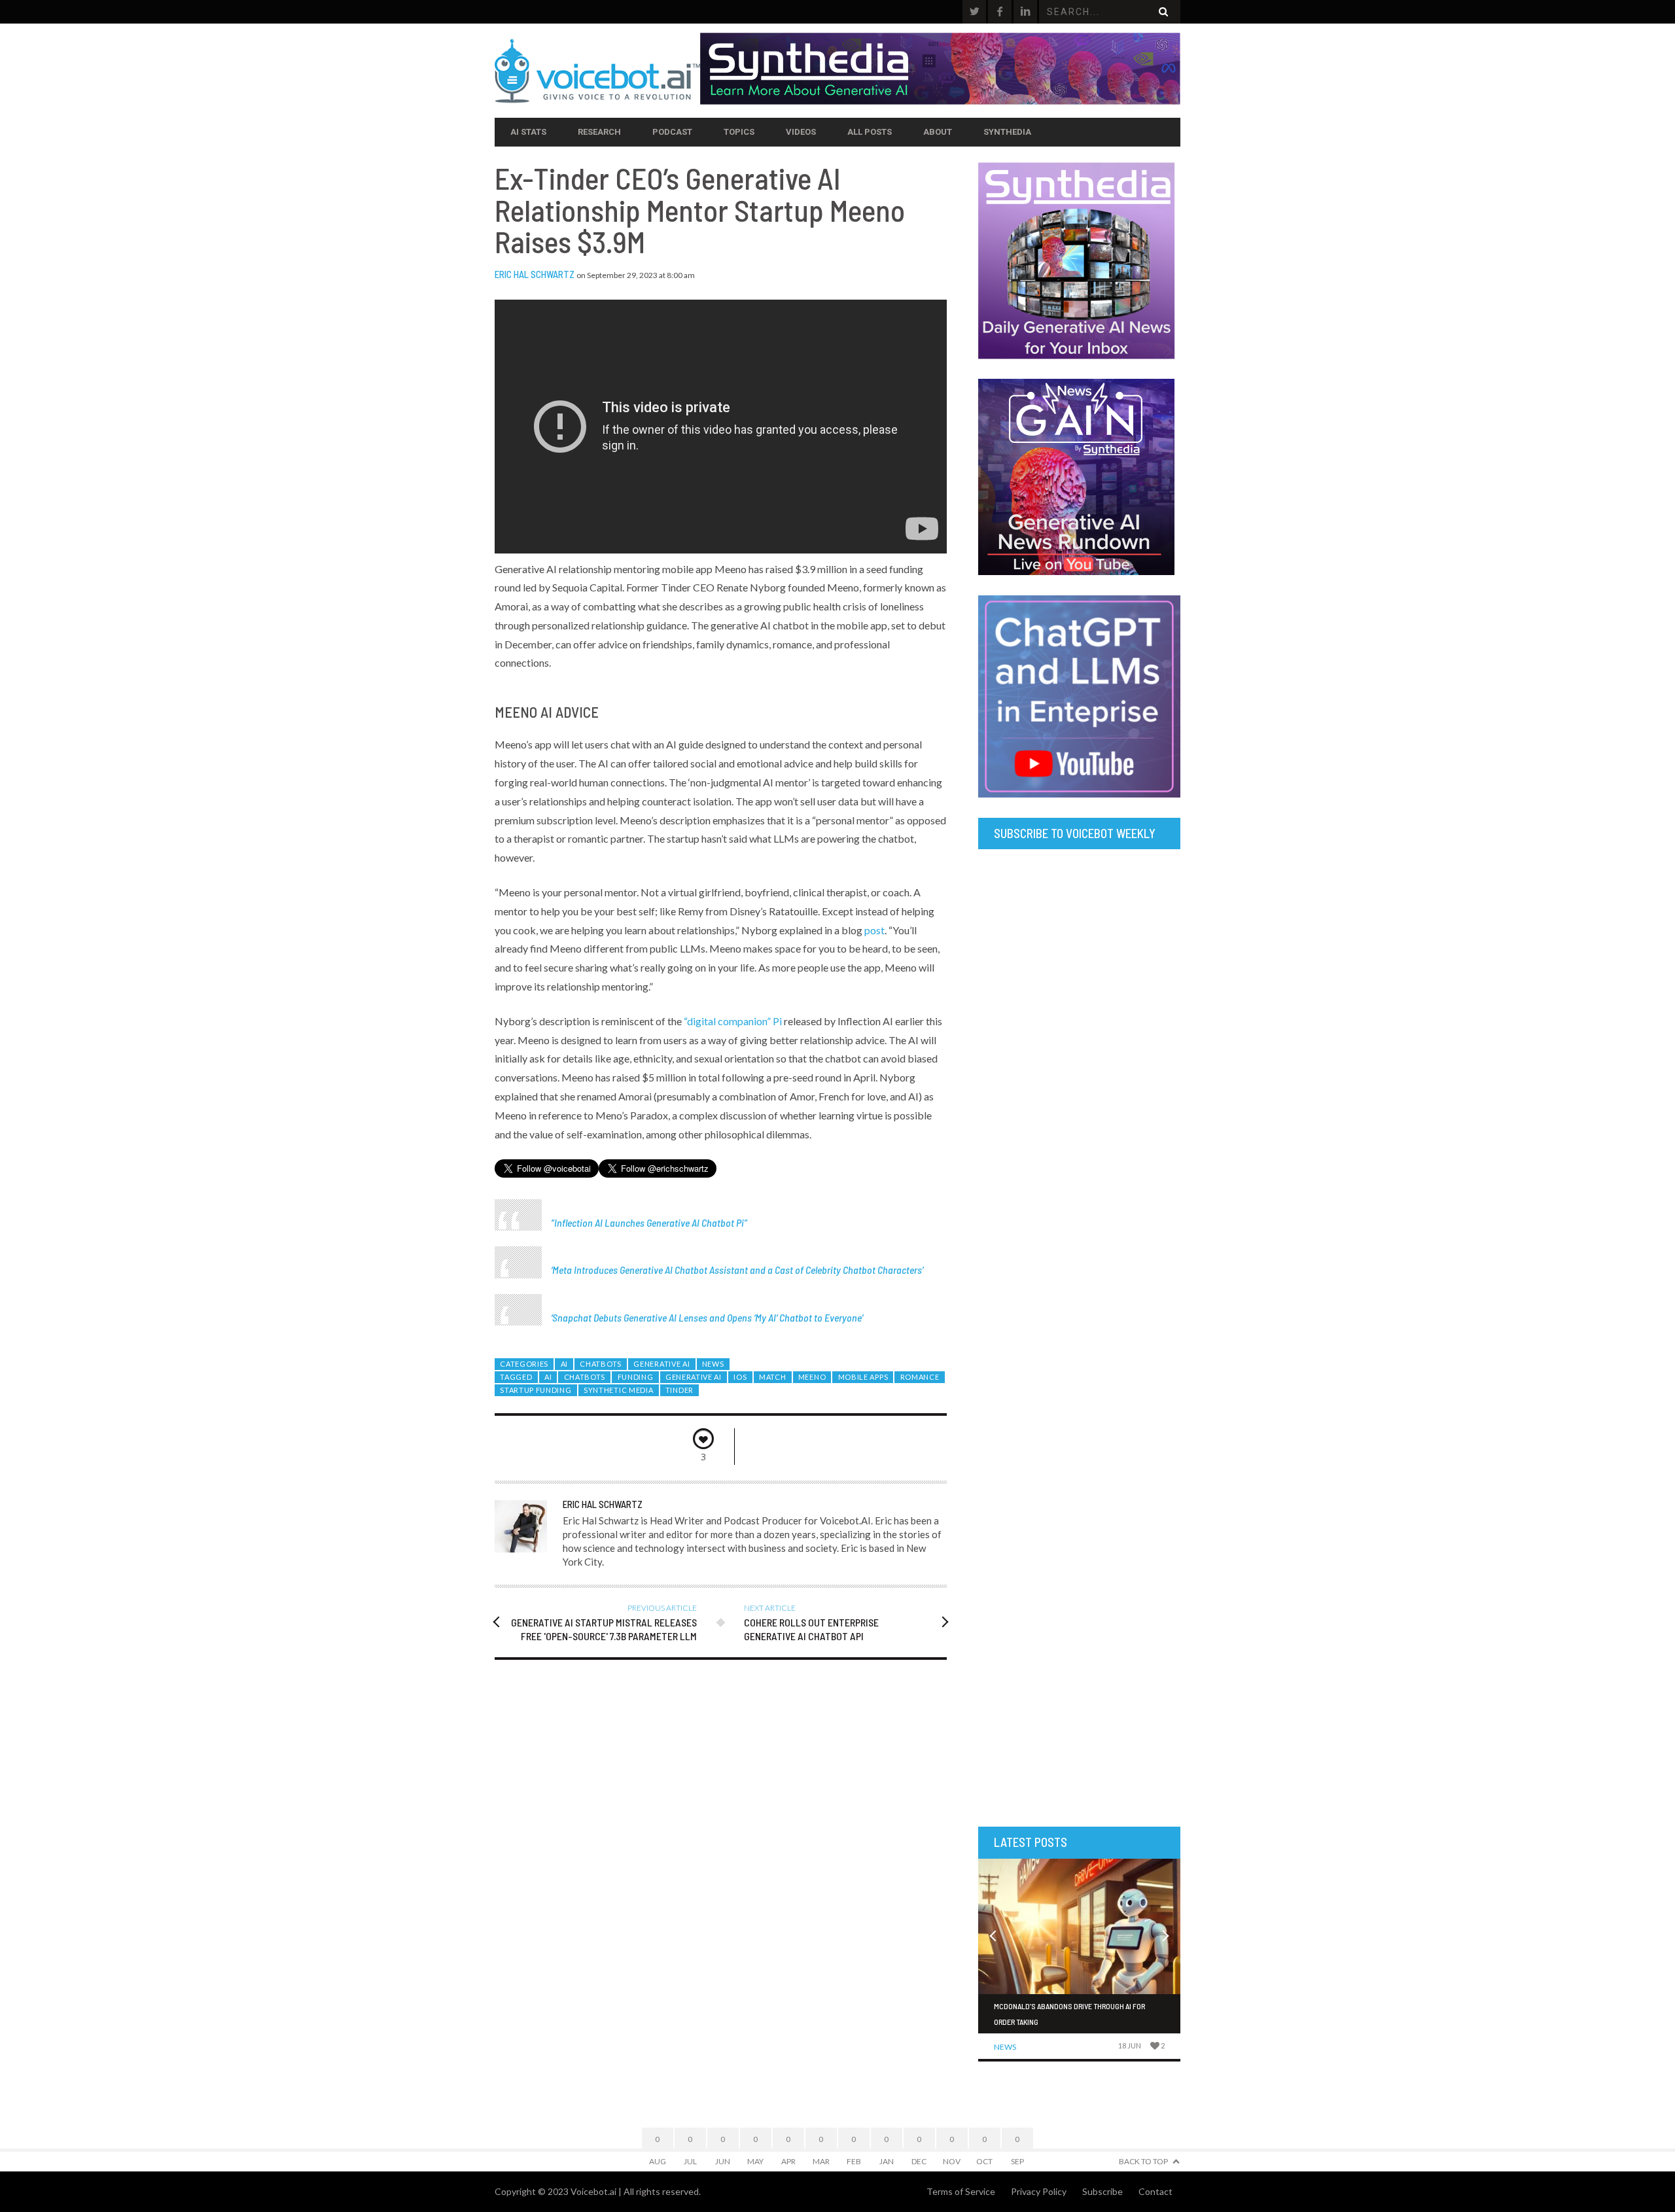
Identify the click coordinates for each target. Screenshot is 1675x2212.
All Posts (870, 132)
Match (772, 1377)
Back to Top (1143, 2161)
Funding (636, 1377)
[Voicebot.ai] (597, 71)
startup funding (536, 1390)
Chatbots (601, 1364)
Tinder (679, 1390)
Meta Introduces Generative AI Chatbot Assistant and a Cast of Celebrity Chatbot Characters (737, 1270)
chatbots (585, 1377)
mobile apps (863, 1377)
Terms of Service (961, 2191)
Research (599, 132)
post (874, 930)
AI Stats (528, 132)
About (938, 132)
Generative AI (661, 1364)
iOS (740, 1377)
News (713, 1364)
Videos (801, 132)
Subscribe (1102, 2191)
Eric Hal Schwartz (535, 274)
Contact (1155, 2191)
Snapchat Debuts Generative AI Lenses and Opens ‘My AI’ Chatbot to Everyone (707, 1317)
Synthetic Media (618, 1390)
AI (564, 1364)
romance (920, 1377)
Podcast (672, 132)
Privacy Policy (1039, 2191)
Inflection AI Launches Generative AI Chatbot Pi (649, 1222)
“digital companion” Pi (733, 1021)
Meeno (812, 1377)
